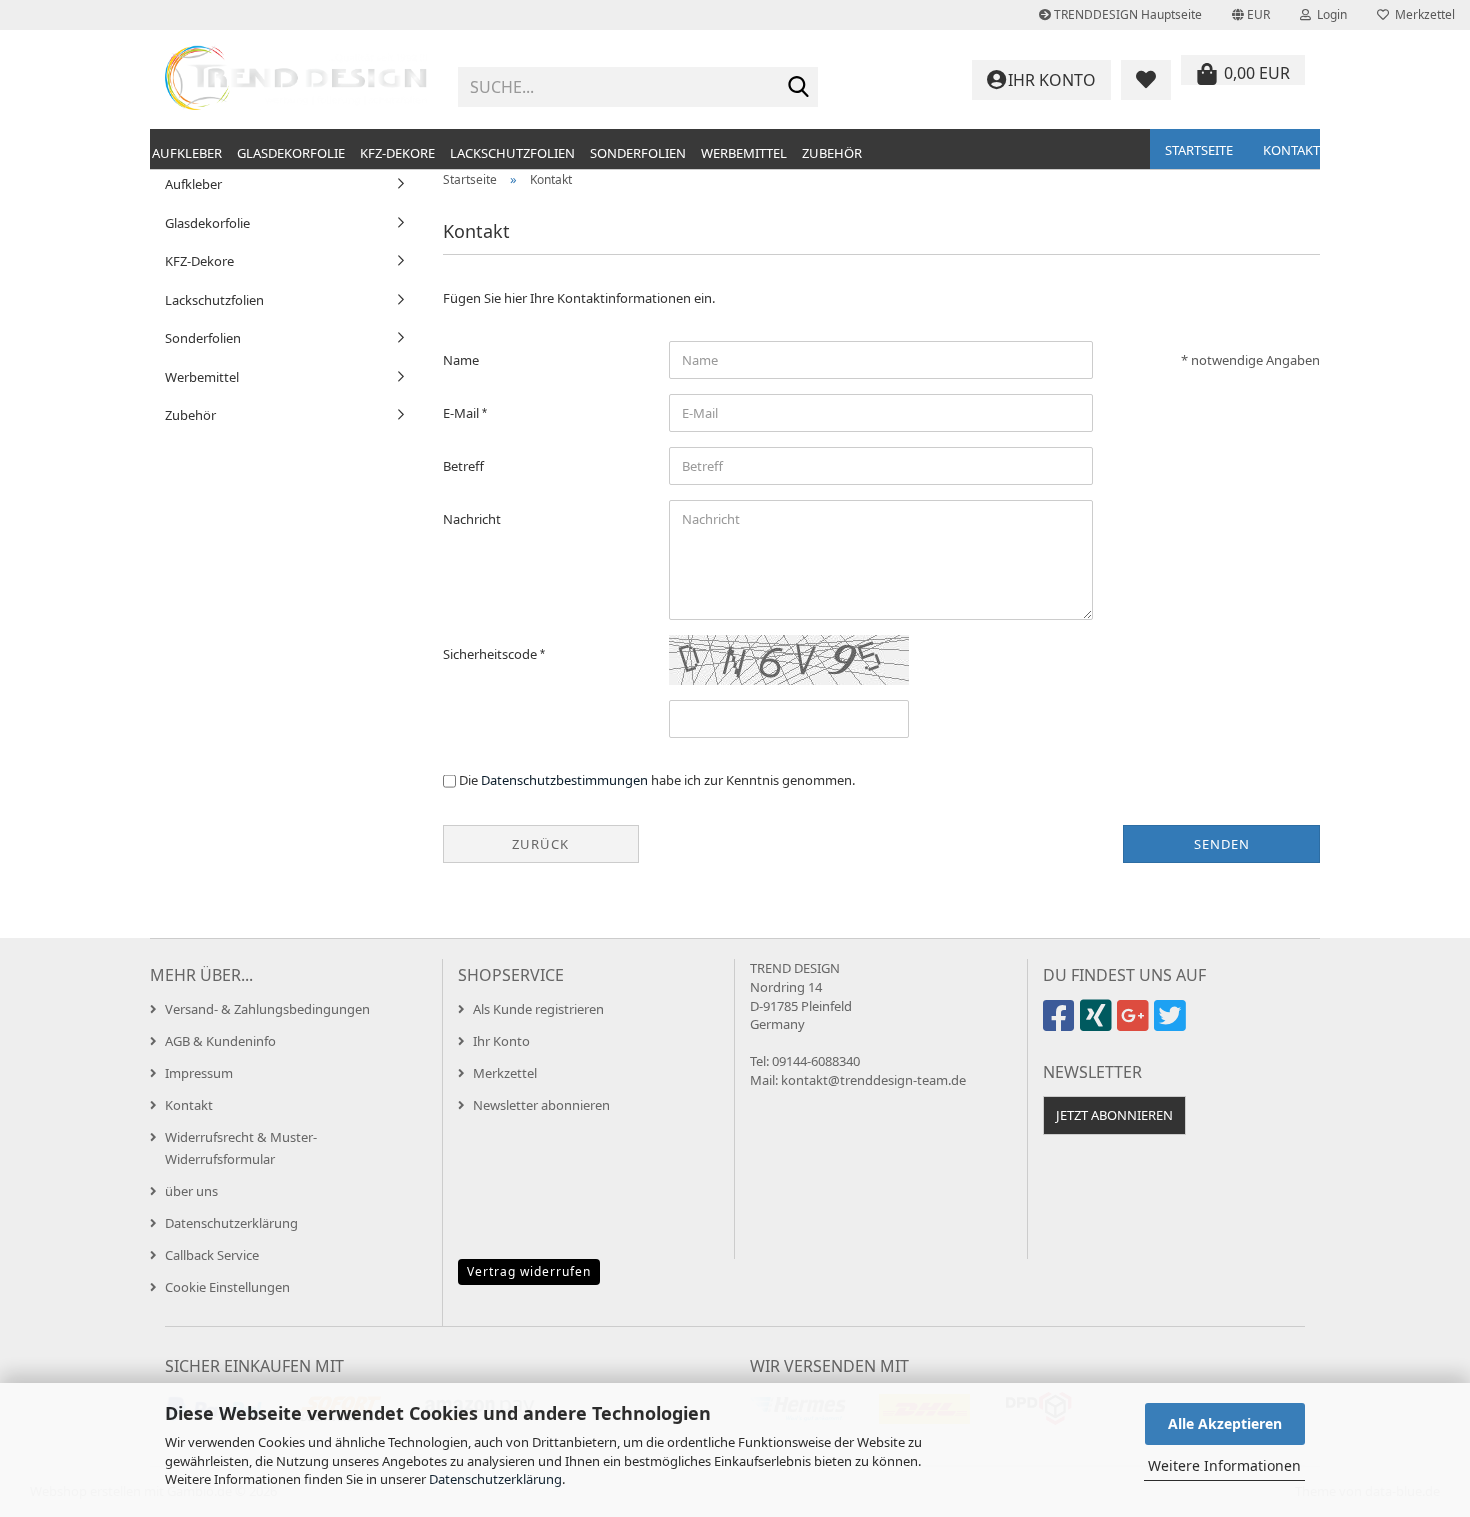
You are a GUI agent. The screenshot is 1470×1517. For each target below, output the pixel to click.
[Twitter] (1172, 1024)
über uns (191, 1191)
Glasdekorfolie (291, 153)
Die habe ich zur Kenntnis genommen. (657, 780)
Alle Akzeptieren (1225, 1423)
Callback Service (212, 1255)
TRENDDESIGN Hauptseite (1126, 14)
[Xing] (1098, 1024)
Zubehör (832, 153)
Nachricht (472, 519)
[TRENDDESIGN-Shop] (296, 80)
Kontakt (1291, 150)
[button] (1251, 15)
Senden (1222, 844)
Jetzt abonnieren (1114, 1115)
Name (461, 360)
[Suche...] (799, 88)
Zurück (540, 844)
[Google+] (1135, 1024)
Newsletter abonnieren (541, 1105)
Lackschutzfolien (512, 153)
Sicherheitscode (491, 654)
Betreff (463, 466)
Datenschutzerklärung (495, 1479)
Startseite (1199, 150)
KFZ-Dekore (397, 153)
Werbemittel (744, 153)
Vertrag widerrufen (529, 1271)
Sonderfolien (638, 153)
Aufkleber (187, 153)
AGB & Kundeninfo (220, 1041)
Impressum (199, 1073)
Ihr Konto (501, 1041)
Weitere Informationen (1224, 1465)
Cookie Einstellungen (227, 1287)
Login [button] (1329, 14)
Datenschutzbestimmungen (564, 780)
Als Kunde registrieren (538, 1009)
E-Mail (462, 413)
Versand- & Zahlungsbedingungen (267, 1009)
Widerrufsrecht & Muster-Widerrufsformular (241, 1148)
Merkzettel (1422, 14)
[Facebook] (1061, 1024)
